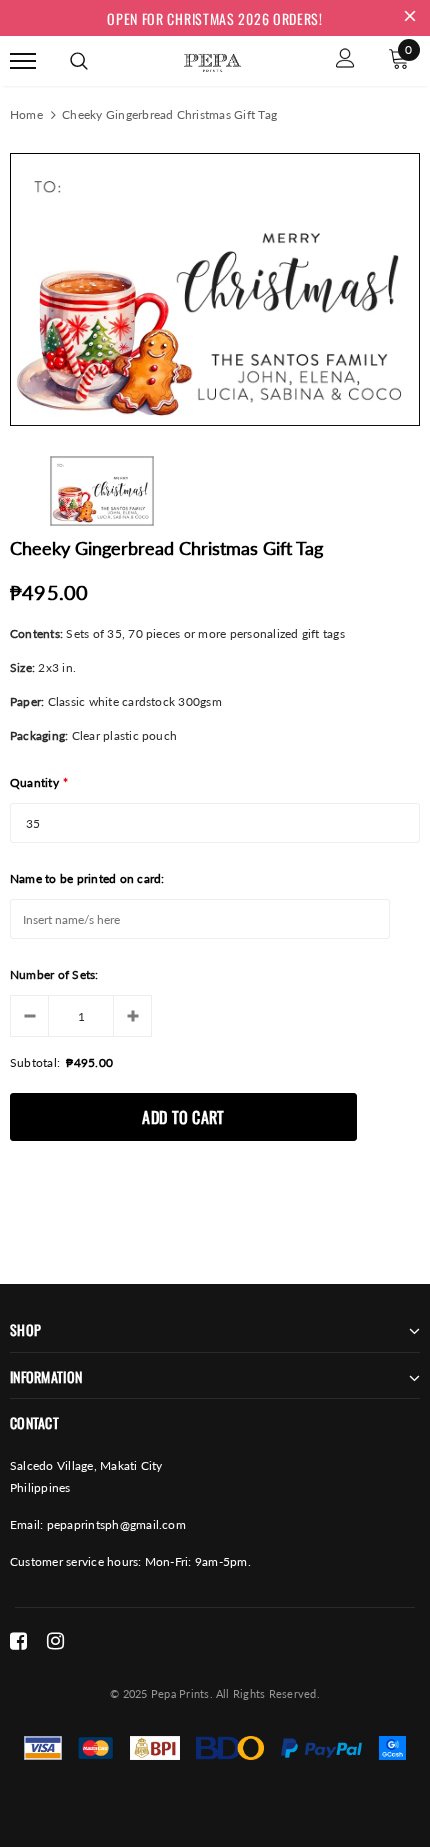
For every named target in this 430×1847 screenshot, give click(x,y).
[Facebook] (18, 1641)
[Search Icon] (79, 61)
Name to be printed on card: (87, 878)
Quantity (39, 782)
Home (26, 114)
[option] (215, 289)
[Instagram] (55, 1641)
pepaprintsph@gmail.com (116, 1524)
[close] (410, 18)
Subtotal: (35, 1062)
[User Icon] (345, 60)
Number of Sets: (54, 974)
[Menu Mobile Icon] (23, 60)
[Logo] (212, 59)
